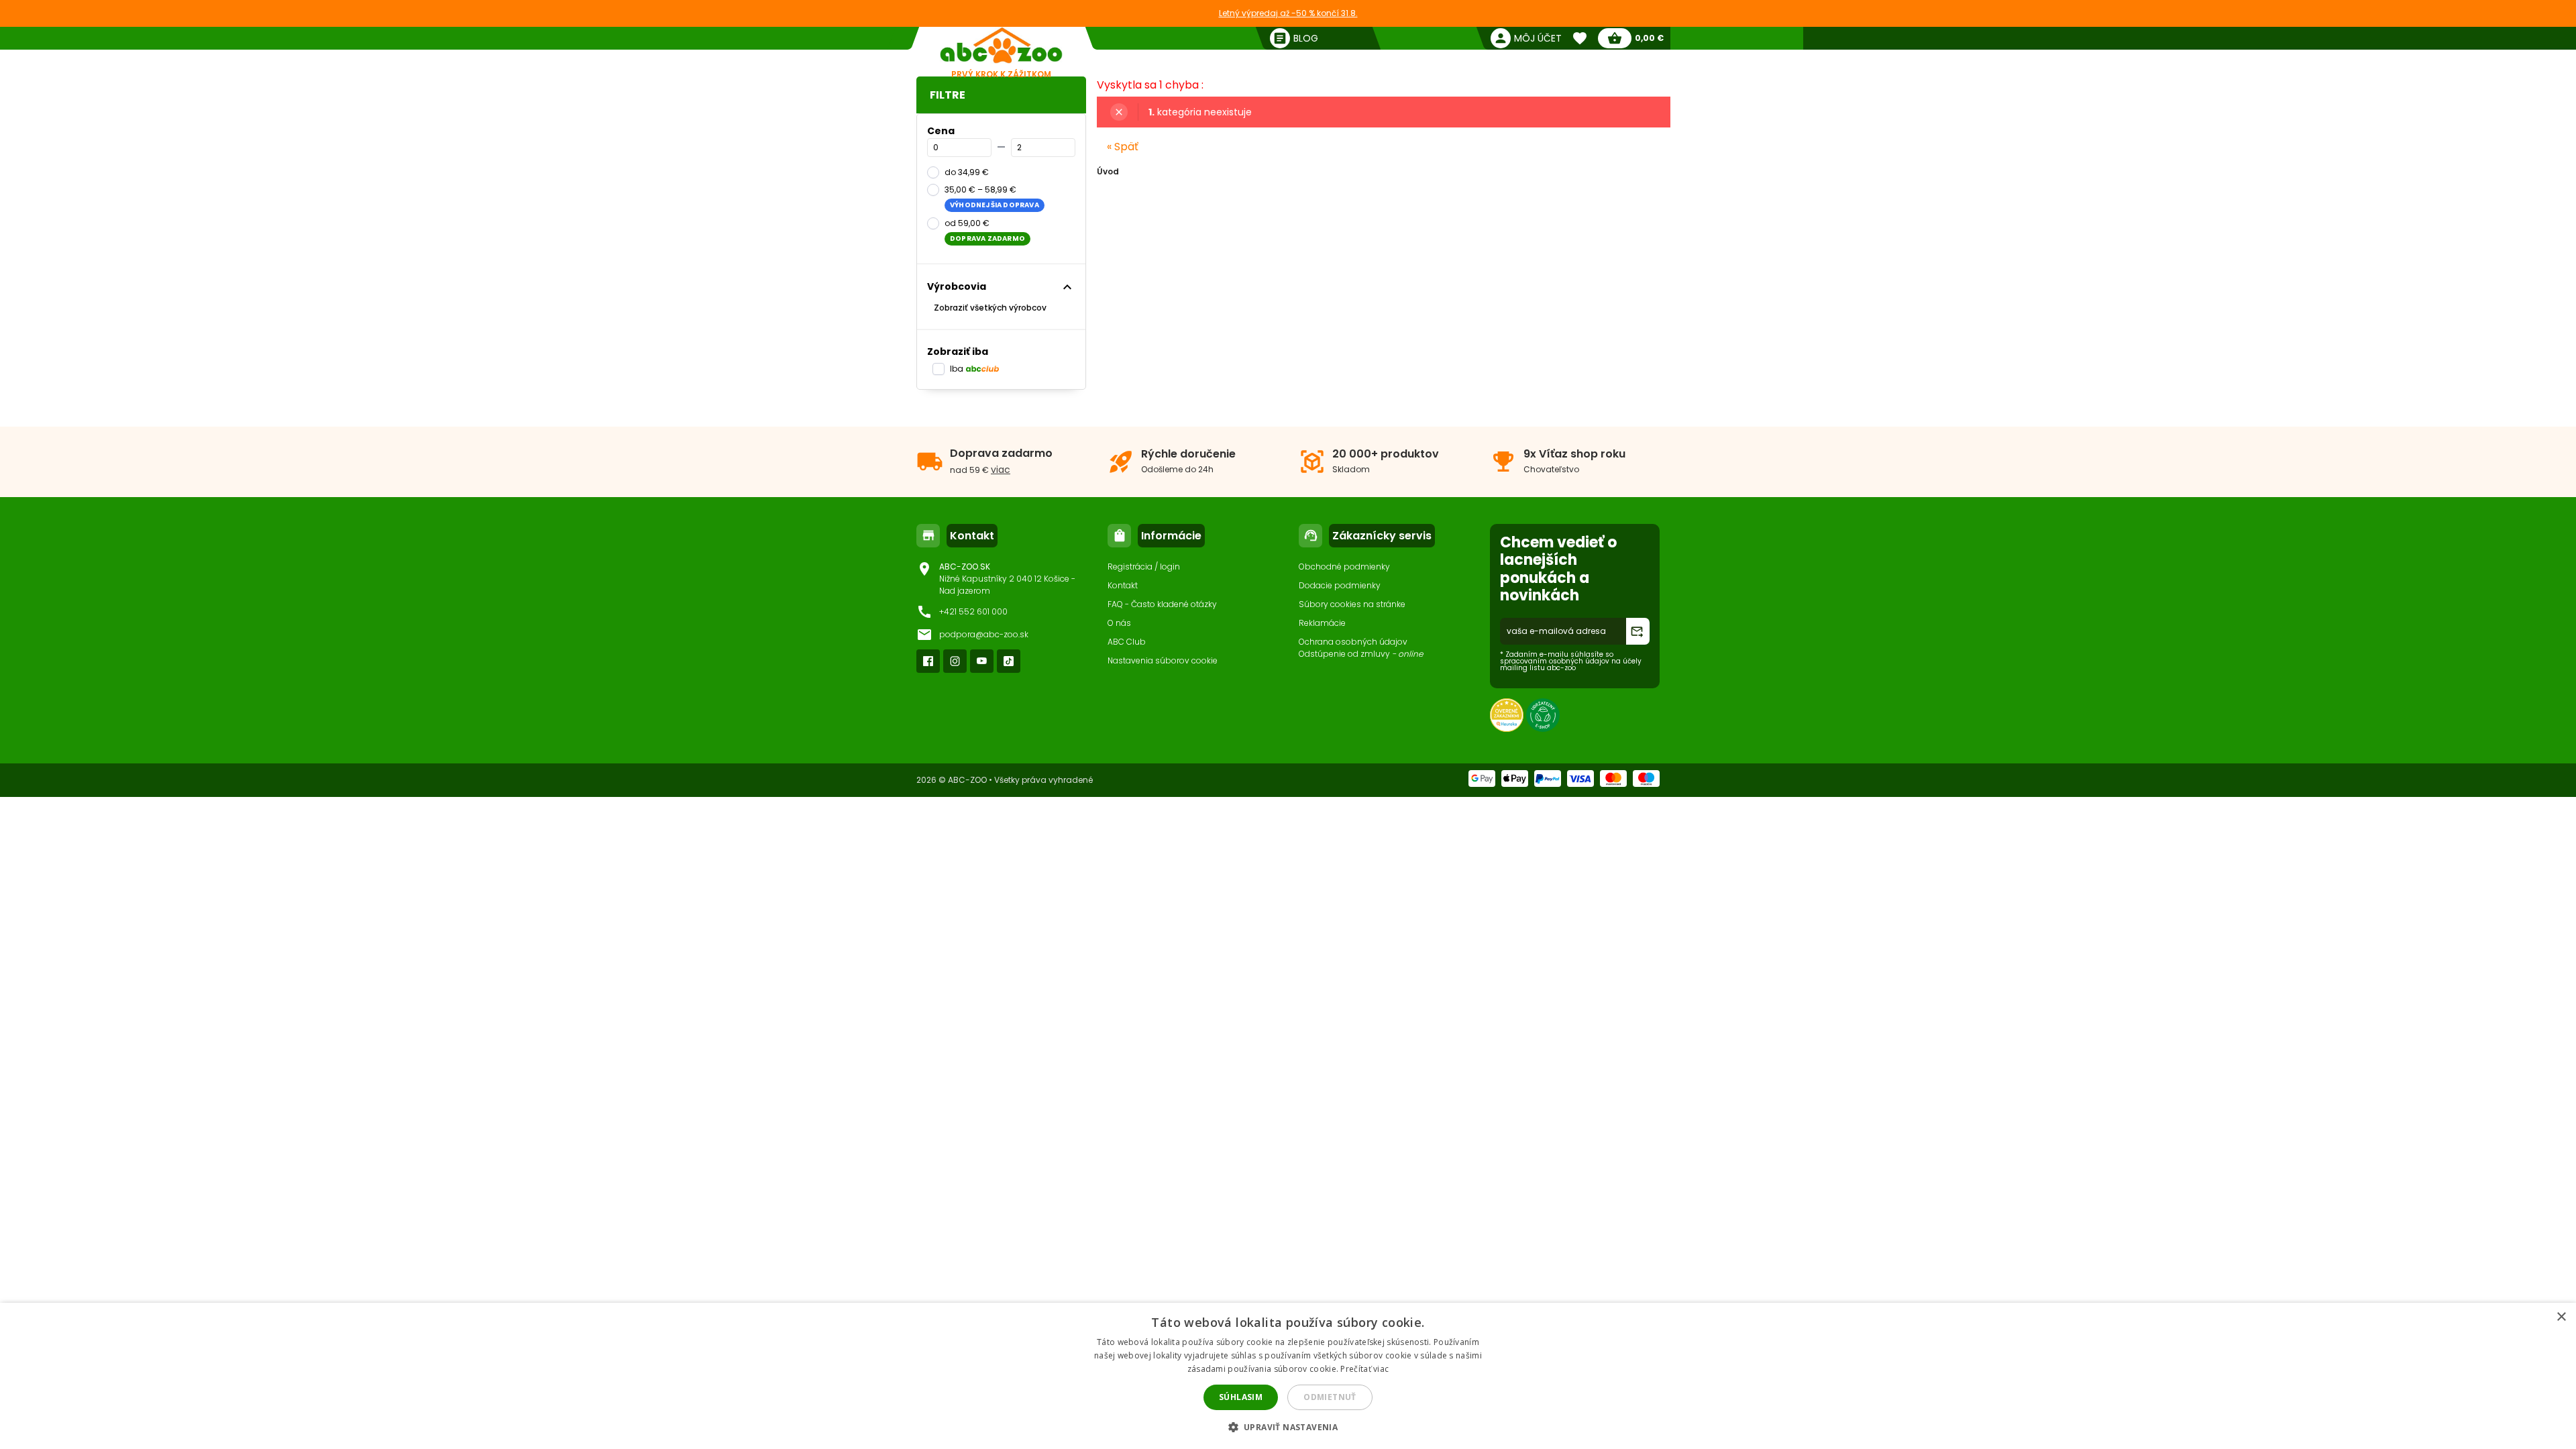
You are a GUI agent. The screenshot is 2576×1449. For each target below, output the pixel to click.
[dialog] (1288, 1376)
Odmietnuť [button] (1330, 1397)
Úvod (1108, 171)
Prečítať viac (1364, 1369)
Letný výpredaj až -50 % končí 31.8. (1288, 13)
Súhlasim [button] (1241, 1397)
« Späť (1123, 147)
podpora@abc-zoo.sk (984, 634)
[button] (1288, 1427)
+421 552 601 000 (973, 611)
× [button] (2561, 1317)
